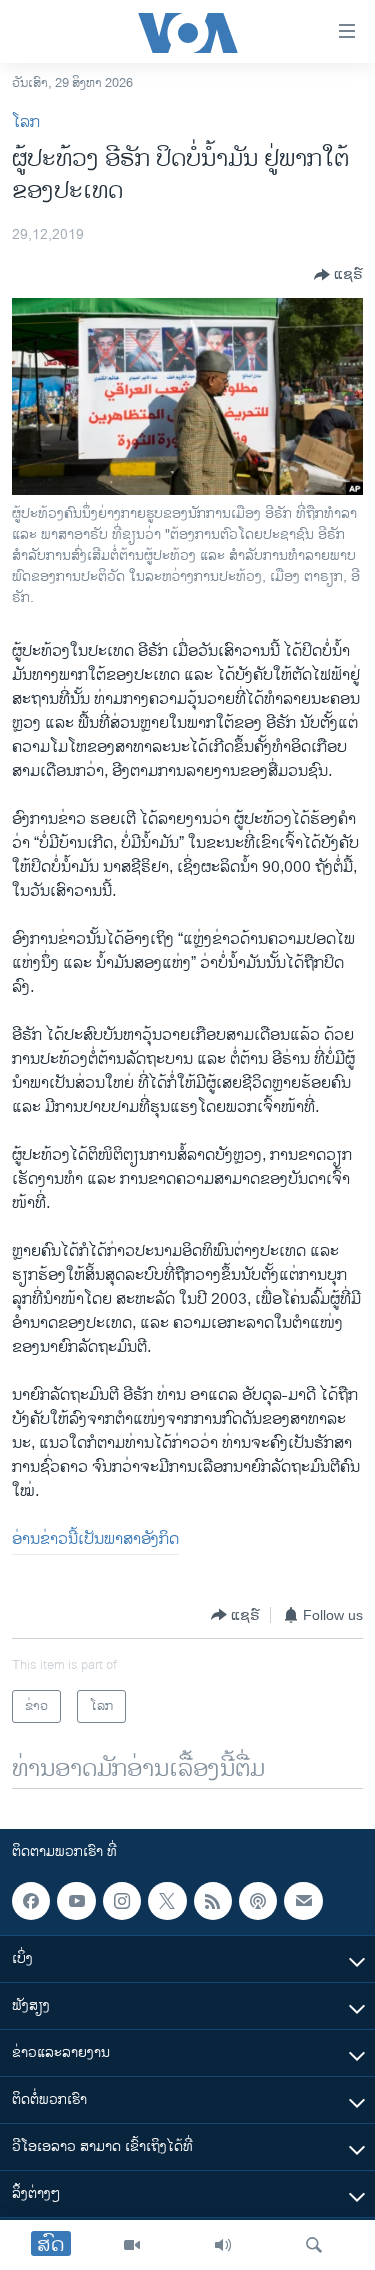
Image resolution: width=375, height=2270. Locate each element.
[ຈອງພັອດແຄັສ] (303, 1901)
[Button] (338, 275)
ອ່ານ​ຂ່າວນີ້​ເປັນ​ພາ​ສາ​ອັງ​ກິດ (95, 1539)
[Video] (132, 2245)
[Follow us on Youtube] (76, 1901)
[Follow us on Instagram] (122, 1901)
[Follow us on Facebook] (31, 1901)
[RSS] (213, 1901)
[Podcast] (258, 1901)
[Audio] (223, 2245)
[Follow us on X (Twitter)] (167, 1901)
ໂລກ (26, 122)
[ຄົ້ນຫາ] (314, 2245)
